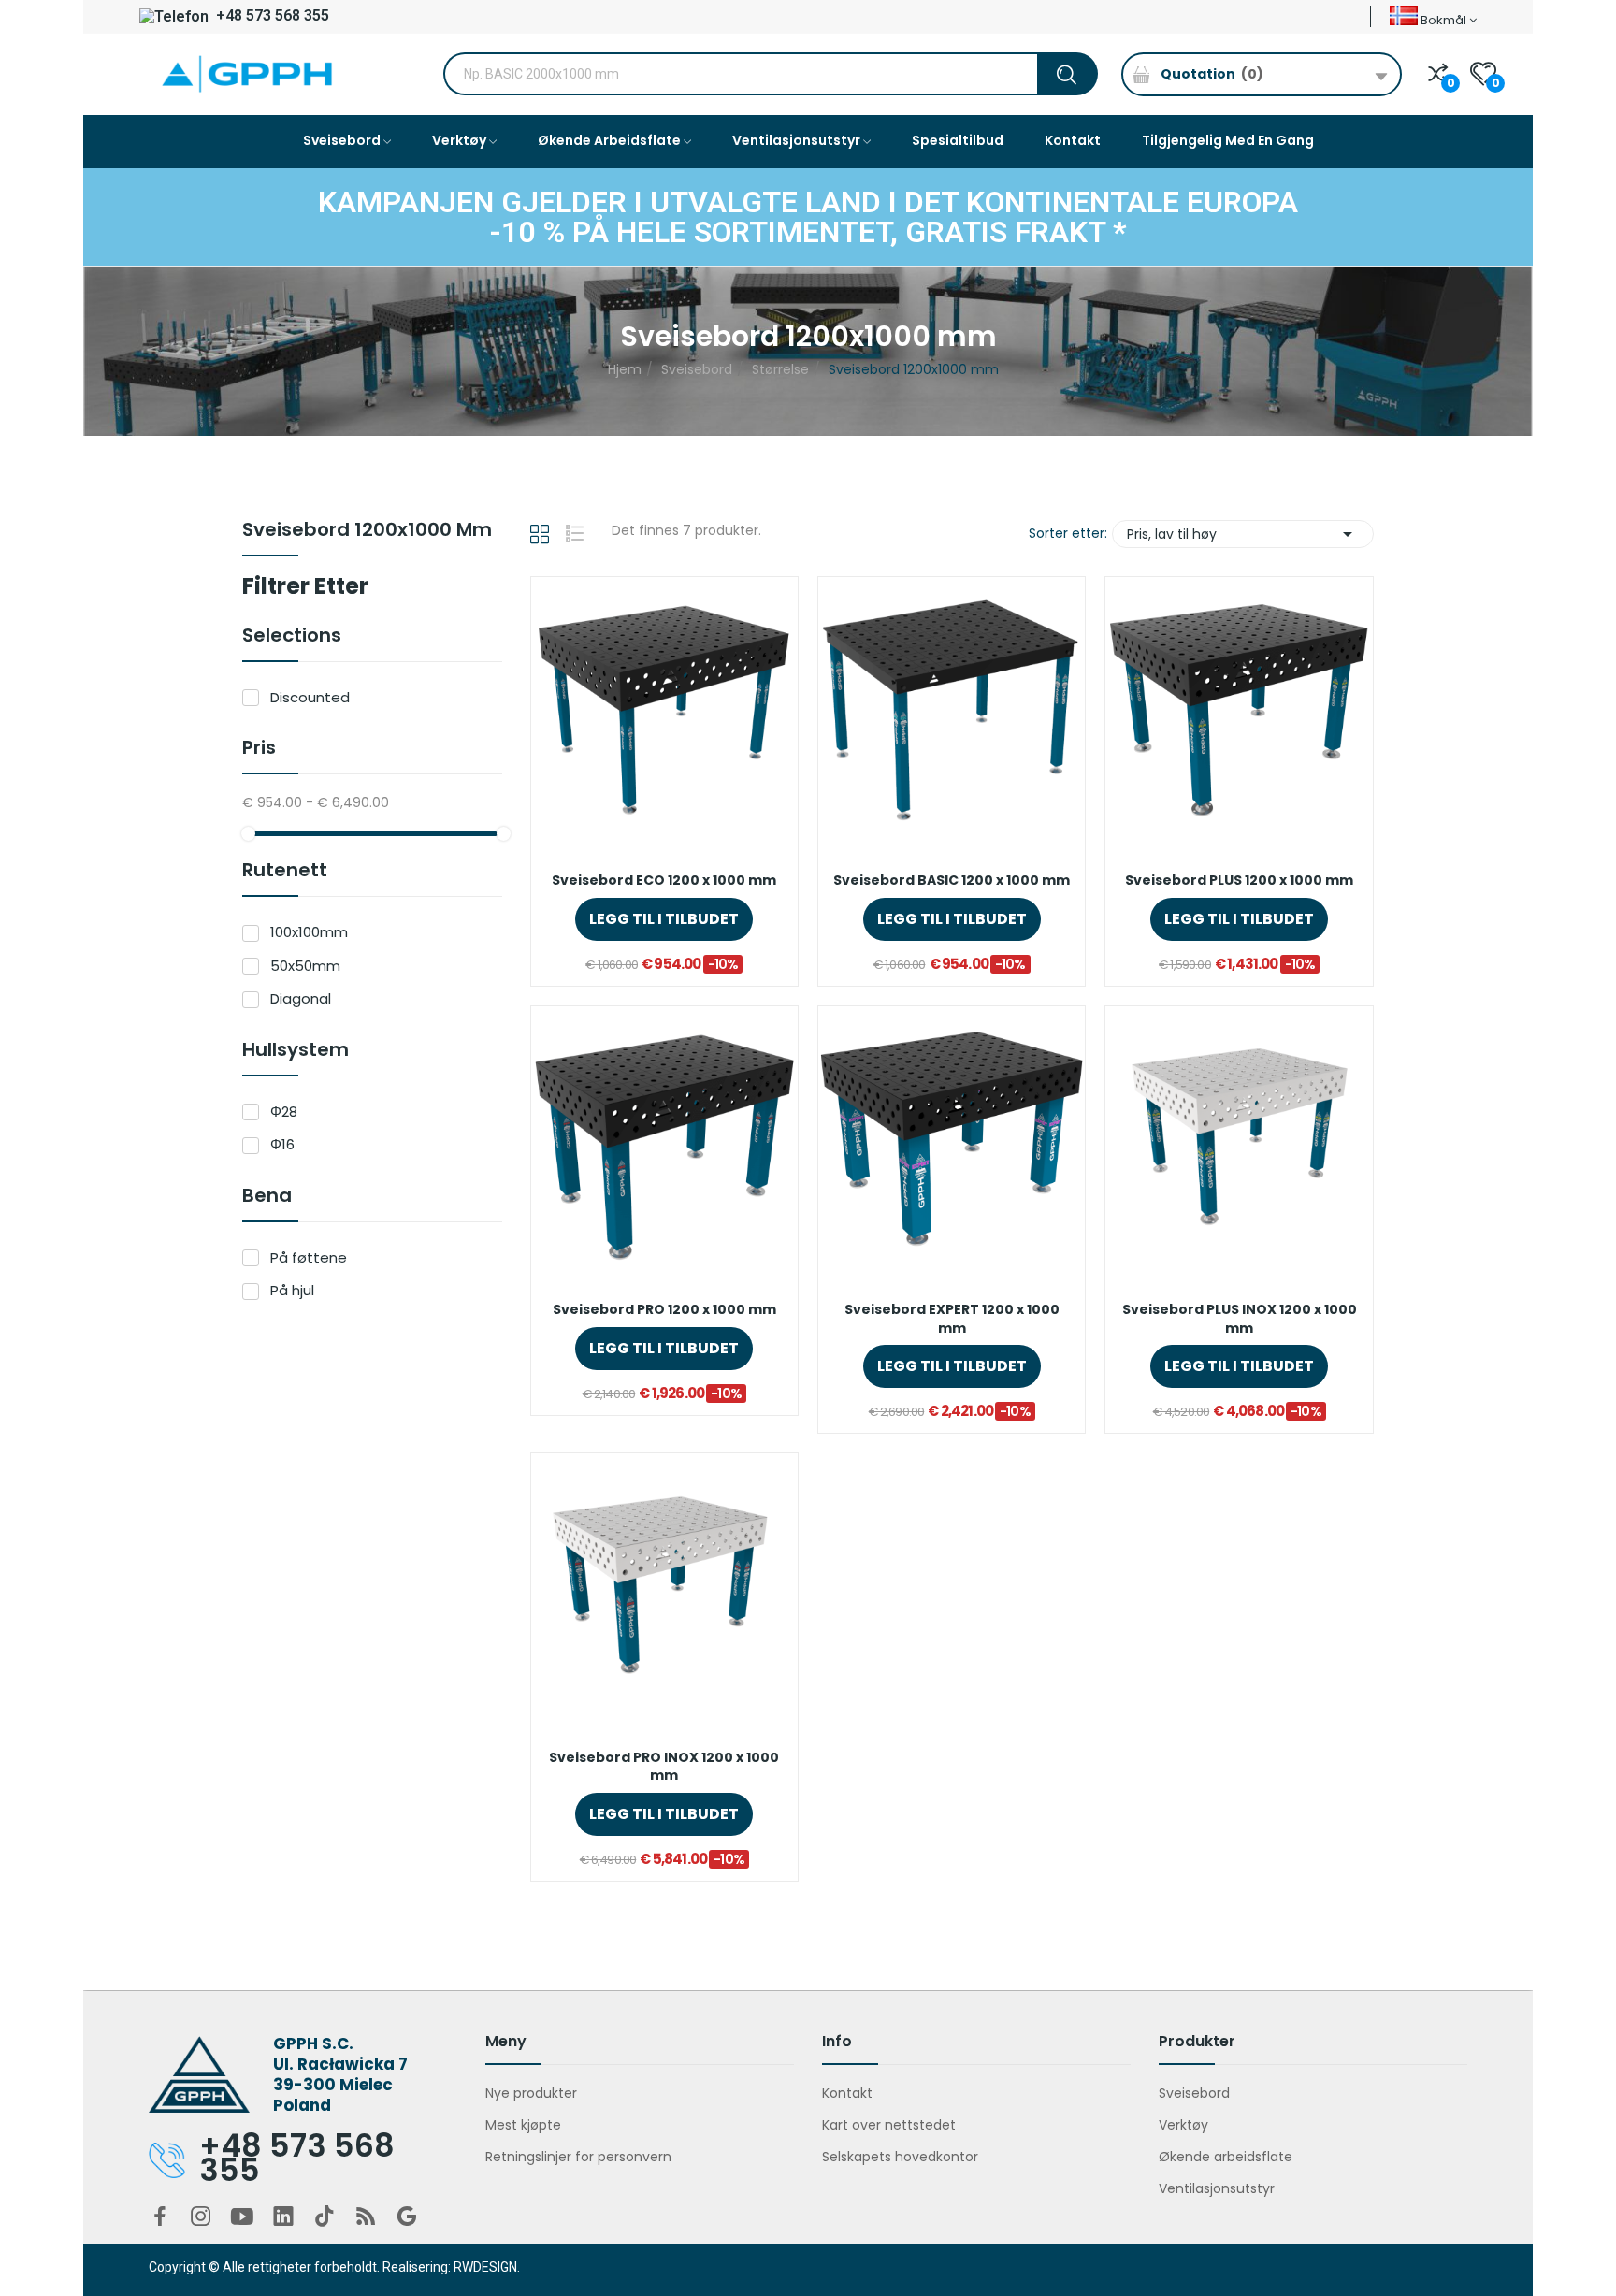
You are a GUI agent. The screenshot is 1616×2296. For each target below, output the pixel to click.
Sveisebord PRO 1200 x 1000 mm (664, 1310)
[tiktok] (325, 2217)
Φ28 (284, 1112)
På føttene (309, 1257)
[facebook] (160, 2217)
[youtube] (242, 2217)
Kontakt (847, 2093)
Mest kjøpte (523, 2125)
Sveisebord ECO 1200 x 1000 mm (664, 881)
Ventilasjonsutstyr (1217, 2188)
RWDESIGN (485, 2267)
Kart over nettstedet (889, 2125)
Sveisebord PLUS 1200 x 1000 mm (1239, 881)
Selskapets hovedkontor (900, 2157)
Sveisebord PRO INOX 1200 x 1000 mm (664, 1767)
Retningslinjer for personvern (578, 2157)
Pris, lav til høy (1243, 534)
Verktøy (1183, 2125)
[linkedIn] (283, 2217)
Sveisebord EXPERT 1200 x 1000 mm (952, 1319)
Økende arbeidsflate (1226, 2157)
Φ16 (282, 1144)
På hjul (292, 1290)
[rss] (366, 2217)
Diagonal (301, 998)
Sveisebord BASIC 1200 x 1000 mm (952, 881)
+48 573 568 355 (271, 15)
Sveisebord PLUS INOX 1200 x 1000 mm (1240, 1319)
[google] (407, 2217)
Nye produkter (531, 2093)
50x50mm (305, 966)
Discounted (310, 697)
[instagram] (201, 2217)
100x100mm (309, 932)
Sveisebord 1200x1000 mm (367, 531)
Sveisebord (1194, 2093)
